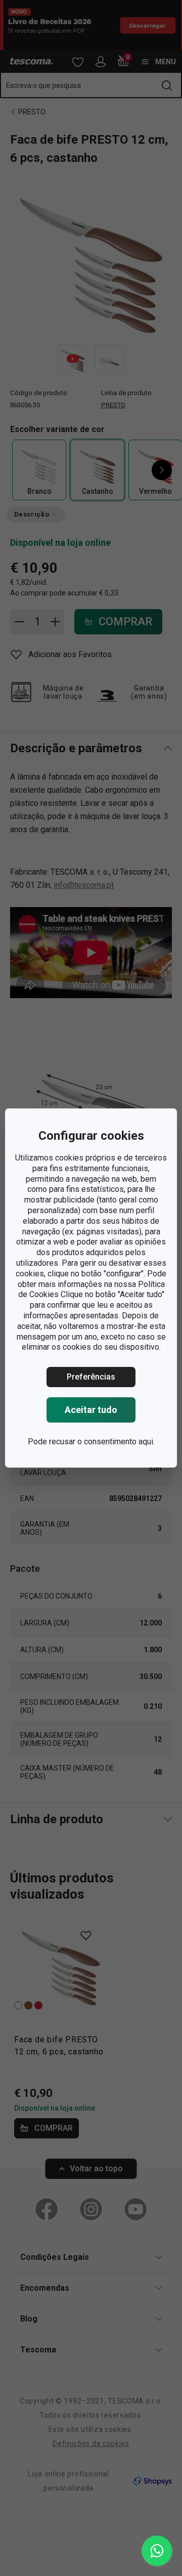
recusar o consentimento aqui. (102, 1442)
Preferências (91, 1377)
